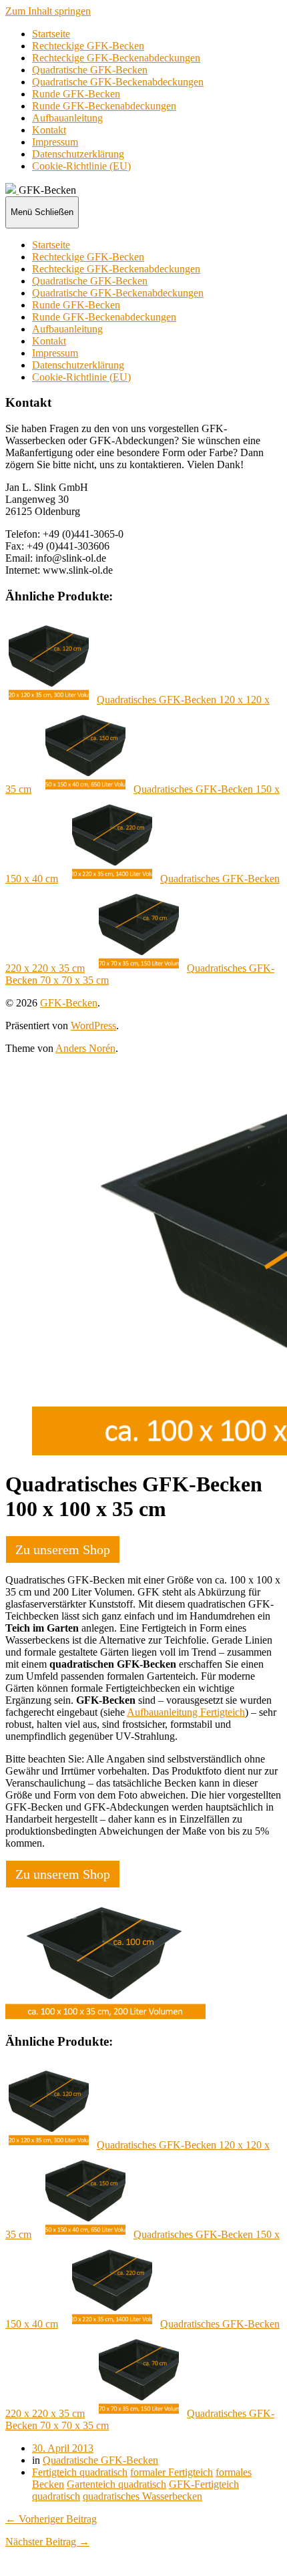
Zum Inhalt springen (48, 11)
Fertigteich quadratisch (80, 2472)
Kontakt (49, 130)
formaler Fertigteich (172, 2472)
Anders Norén (85, 1048)
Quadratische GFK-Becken (90, 70)
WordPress (93, 1026)
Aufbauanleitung (67, 118)
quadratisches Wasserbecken (142, 2496)
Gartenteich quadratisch (116, 2484)
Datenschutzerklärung (78, 154)
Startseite (51, 34)
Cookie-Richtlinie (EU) (81, 166)
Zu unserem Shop (63, 1549)
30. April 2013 (63, 2448)
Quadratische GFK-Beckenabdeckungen (118, 82)
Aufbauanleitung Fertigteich (186, 1712)
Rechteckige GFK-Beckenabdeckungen (116, 58)
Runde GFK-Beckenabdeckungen (104, 106)
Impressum (55, 142)
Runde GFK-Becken (76, 94)
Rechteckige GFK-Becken (88, 46)
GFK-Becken (69, 1003)
